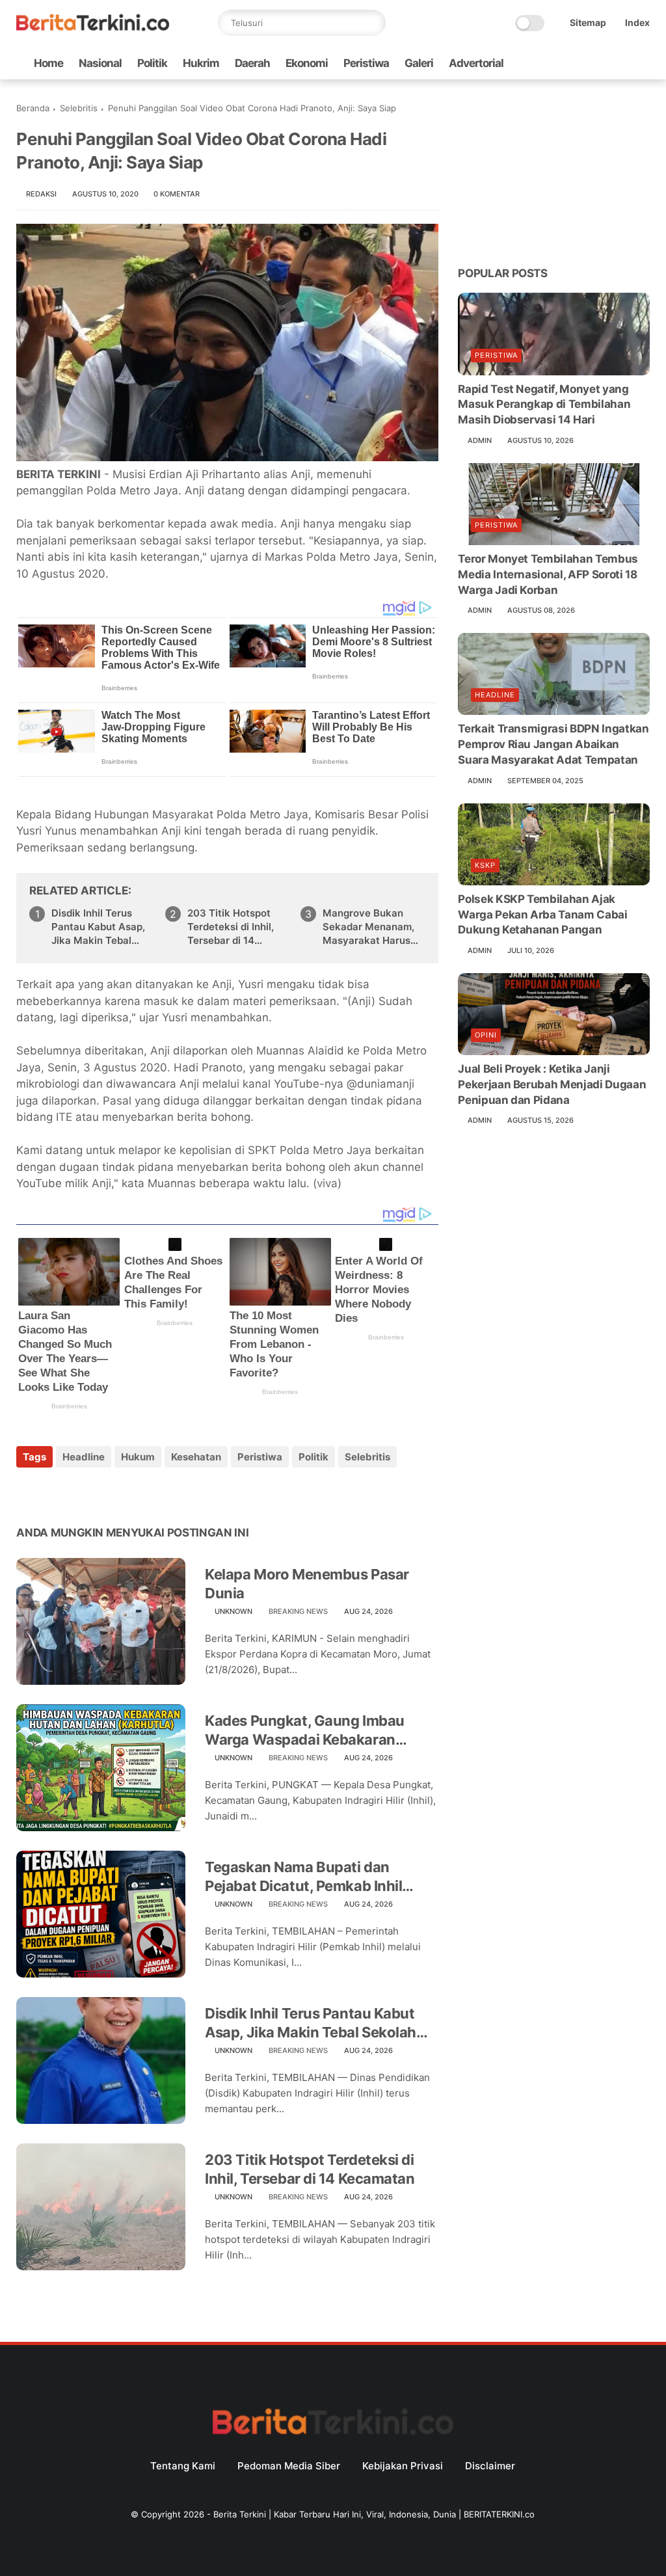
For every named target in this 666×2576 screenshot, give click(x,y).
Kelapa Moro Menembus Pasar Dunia (307, 1584)
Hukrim (201, 63)
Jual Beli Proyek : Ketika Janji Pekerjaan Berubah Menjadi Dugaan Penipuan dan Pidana (552, 1084)
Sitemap (588, 22)
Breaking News (298, 1611)
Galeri (419, 63)
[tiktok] (601, 63)
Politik (152, 63)
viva (327, 1183)
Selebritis (79, 108)
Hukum (138, 1457)
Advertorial (476, 63)
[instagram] (622, 63)
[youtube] (643, 63)
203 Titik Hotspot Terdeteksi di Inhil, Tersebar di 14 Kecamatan (231, 927)
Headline (84, 1457)
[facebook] (539, 63)
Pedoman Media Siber (289, 2466)
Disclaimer (490, 2466)
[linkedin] (132, 1492)
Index (637, 22)
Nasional (100, 63)
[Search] (373, 23)
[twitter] (559, 63)
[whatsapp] (580, 63)
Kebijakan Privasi (403, 2466)
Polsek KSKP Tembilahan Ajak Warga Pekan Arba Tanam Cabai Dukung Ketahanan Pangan (542, 915)
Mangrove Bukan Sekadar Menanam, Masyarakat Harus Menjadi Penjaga (368, 927)
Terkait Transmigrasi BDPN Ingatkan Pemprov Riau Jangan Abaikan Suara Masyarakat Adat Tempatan (553, 744)
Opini (486, 1035)
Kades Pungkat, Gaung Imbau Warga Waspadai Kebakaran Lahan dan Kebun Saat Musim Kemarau (305, 1730)
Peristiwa (366, 63)
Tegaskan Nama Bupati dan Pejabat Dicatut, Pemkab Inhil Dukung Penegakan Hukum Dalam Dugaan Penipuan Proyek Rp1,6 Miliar (320, 1877)
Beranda (33, 108)
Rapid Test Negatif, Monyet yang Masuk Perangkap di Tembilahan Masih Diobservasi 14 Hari (544, 405)
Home (48, 63)
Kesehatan (196, 1457)
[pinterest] (106, 1492)
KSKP (485, 865)
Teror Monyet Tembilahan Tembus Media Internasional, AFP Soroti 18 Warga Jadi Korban (548, 574)
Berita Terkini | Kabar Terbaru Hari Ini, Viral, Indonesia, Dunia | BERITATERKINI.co (374, 2514)
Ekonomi (307, 63)
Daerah (252, 63)
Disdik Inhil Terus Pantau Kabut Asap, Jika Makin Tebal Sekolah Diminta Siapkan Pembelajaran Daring (101, 927)
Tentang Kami (183, 2466)
